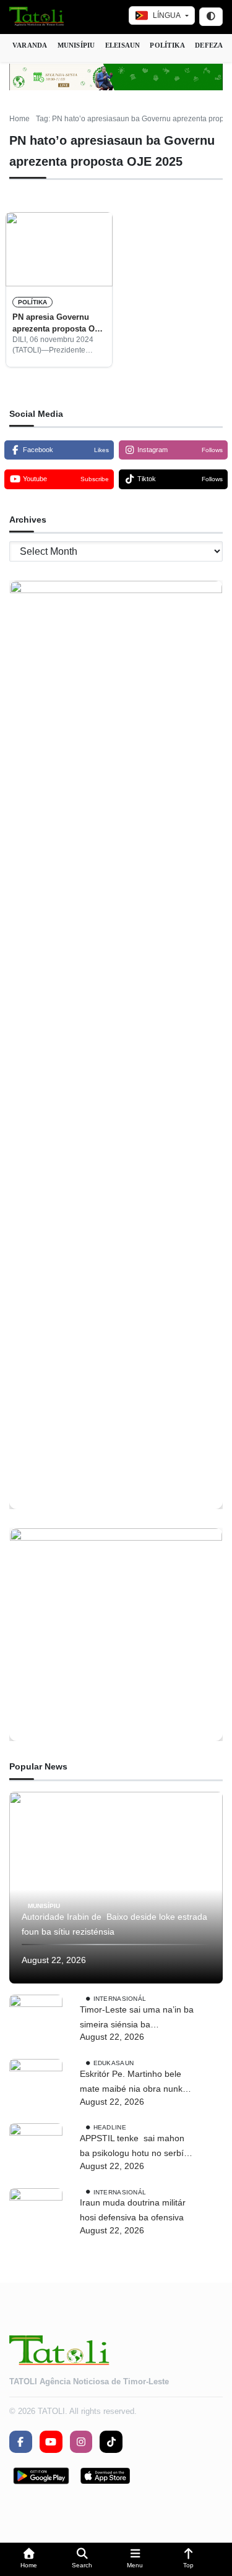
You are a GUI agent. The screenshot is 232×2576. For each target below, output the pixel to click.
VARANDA (30, 45)
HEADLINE (110, 2127)
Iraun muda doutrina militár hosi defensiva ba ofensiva (133, 2210)
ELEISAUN (123, 45)
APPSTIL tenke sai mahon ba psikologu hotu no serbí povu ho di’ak (132, 2147)
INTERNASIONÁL (120, 1999)
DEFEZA (209, 45)
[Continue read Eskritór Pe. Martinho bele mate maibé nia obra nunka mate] (36, 2086)
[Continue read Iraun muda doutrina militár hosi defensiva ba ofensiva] (36, 2215)
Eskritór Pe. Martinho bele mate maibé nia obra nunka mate (134, 2083)
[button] (29, 2560)
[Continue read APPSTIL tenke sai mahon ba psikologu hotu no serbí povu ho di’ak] (36, 2150)
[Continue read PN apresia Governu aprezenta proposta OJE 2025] (59, 249)
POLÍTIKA (167, 45)
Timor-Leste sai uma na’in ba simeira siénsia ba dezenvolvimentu (137, 2018)
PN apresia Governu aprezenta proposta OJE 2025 (58, 323)
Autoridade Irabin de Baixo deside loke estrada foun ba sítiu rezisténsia (114, 1924)
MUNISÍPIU (76, 45)
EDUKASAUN (114, 2063)
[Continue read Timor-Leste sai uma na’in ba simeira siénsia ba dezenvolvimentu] (36, 2021)
